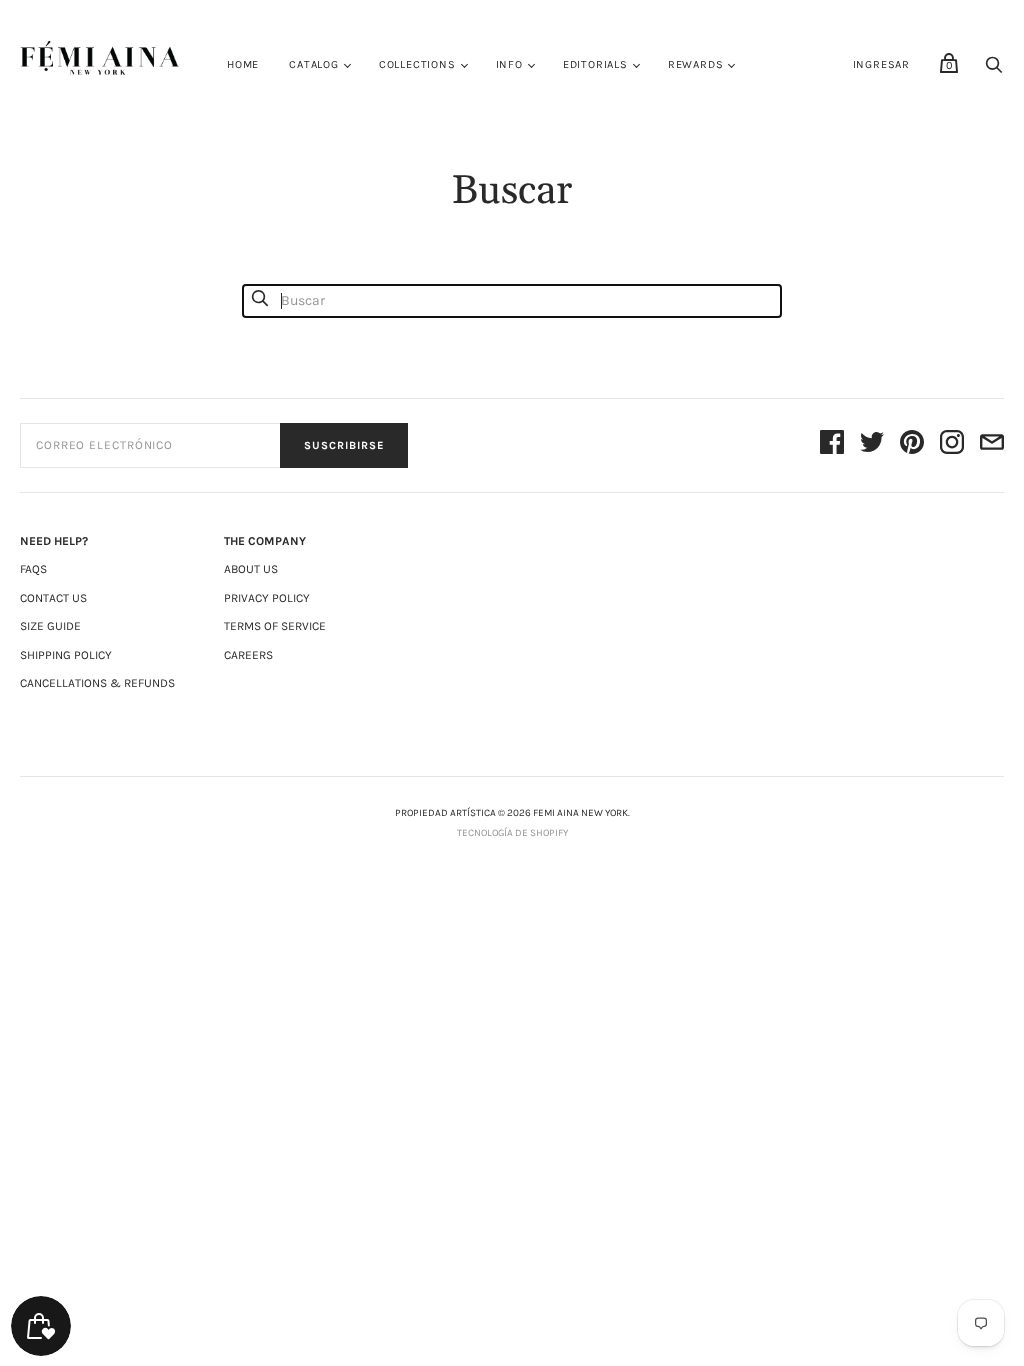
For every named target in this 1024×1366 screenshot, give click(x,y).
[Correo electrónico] (992, 445)
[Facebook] (832, 445)
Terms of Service (275, 626)
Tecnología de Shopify (512, 833)
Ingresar (881, 64)
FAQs (33, 569)
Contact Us (53, 598)
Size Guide (50, 626)
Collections (417, 64)
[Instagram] (952, 445)
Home (243, 64)
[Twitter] (872, 445)
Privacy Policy (267, 598)
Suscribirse (344, 445)
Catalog (314, 64)
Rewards (696, 64)
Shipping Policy (66, 655)
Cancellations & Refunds (97, 683)
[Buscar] (994, 70)
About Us (251, 569)
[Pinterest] (912, 445)
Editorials (595, 64)
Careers (248, 655)
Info (509, 64)
